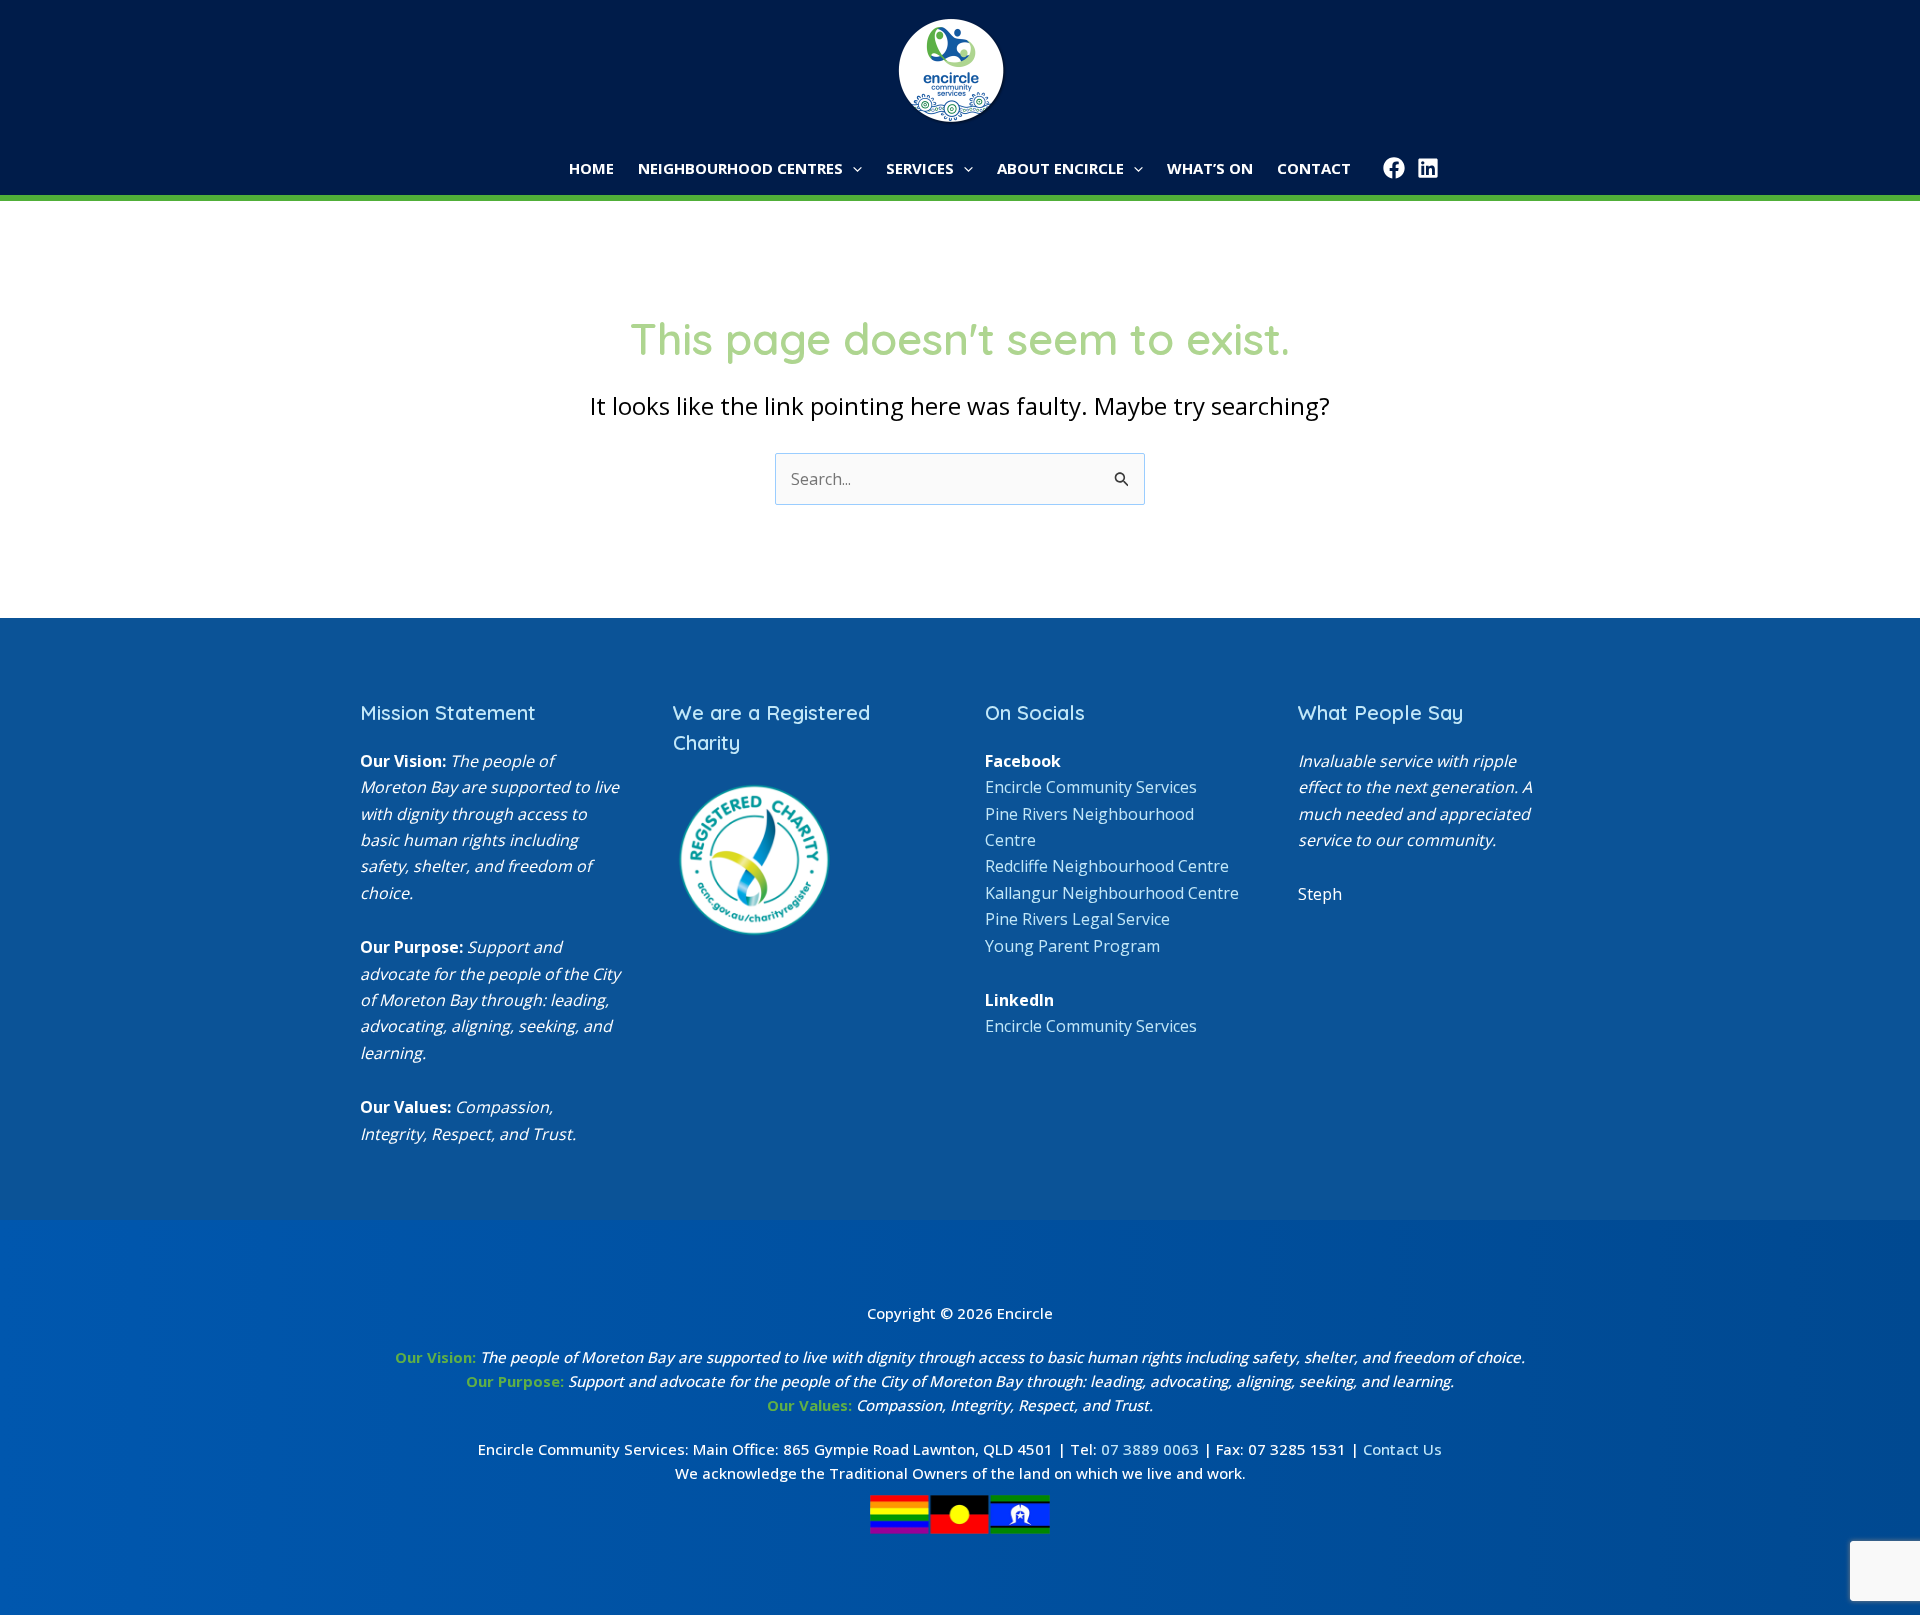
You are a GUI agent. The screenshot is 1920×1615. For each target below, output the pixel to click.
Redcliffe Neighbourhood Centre (1107, 866)
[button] (852, 168)
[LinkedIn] (1428, 168)
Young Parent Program (1072, 946)
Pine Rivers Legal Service (1077, 919)
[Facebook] (1394, 168)
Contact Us (1402, 1449)
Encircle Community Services (1091, 787)
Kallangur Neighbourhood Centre (1112, 893)
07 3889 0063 (1150, 1449)
